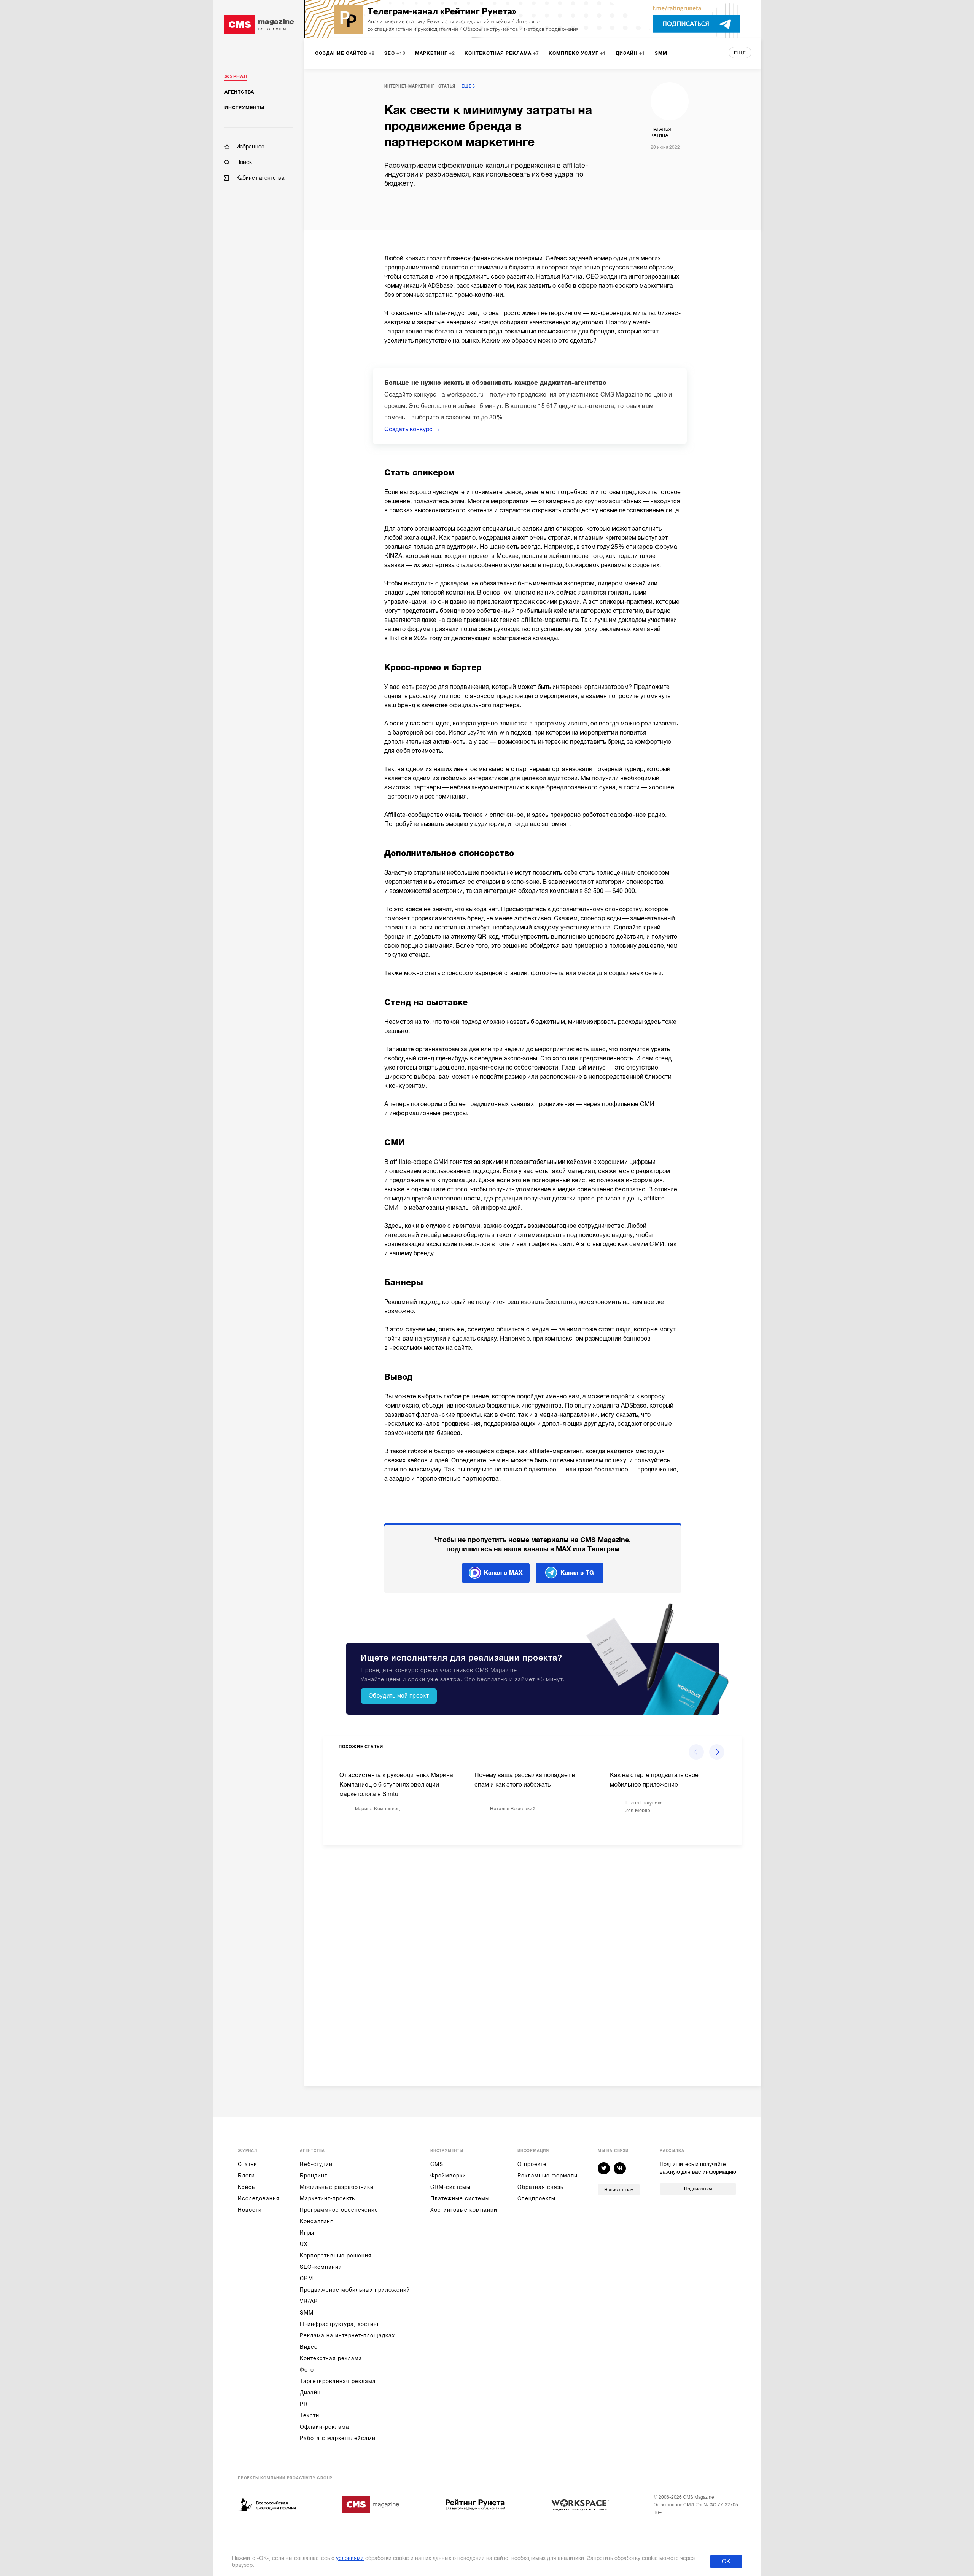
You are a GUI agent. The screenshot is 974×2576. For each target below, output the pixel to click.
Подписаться (698, 2189)
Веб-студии (316, 2164)
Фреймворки (448, 2176)
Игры (307, 2233)
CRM (306, 2278)
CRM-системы (450, 2187)
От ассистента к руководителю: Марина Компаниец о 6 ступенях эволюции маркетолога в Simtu (396, 1785)
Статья (447, 86)
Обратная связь (540, 2187)
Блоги (246, 2176)
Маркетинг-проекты (328, 2198)
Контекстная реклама (331, 2358)
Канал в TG (577, 1573)
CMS (437, 2164)
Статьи (247, 2164)
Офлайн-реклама (325, 2427)
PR (304, 2404)
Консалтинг (316, 2221)
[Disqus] (533, 1959)
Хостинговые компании (464, 2210)
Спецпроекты (536, 2198)
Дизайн (310, 2393)
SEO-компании (321, 2267)
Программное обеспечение (339, 2210)
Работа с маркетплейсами (338, 2438)
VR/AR (309, 2301)
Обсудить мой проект (399, 1696)
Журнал (236, 77)
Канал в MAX (503, 1573)
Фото (307, 2370)
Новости (250, 2210)
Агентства (239, 92)
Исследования (259, 2198)
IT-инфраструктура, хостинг (340, 2324)
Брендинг (314, 2176)
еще (740, 53)
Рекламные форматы (547, 2176)
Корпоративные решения (336, 2256)
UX (304, 2244)
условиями (350, 2558)
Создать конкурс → (412, 429)
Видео (309, 2347)
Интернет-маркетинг (409, 86)
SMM (307, 2313)
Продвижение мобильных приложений (355, 2290)
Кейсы (247, 2187)
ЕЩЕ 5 (468, 86)
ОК (726, 2562)
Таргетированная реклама (338, 2381)
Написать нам (619, 2190)
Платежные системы (460, 2198)
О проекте (532, 2164)
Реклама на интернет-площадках (347, 2335)
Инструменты (244, 108)
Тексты (310, 2415)
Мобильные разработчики (337, 2187)
